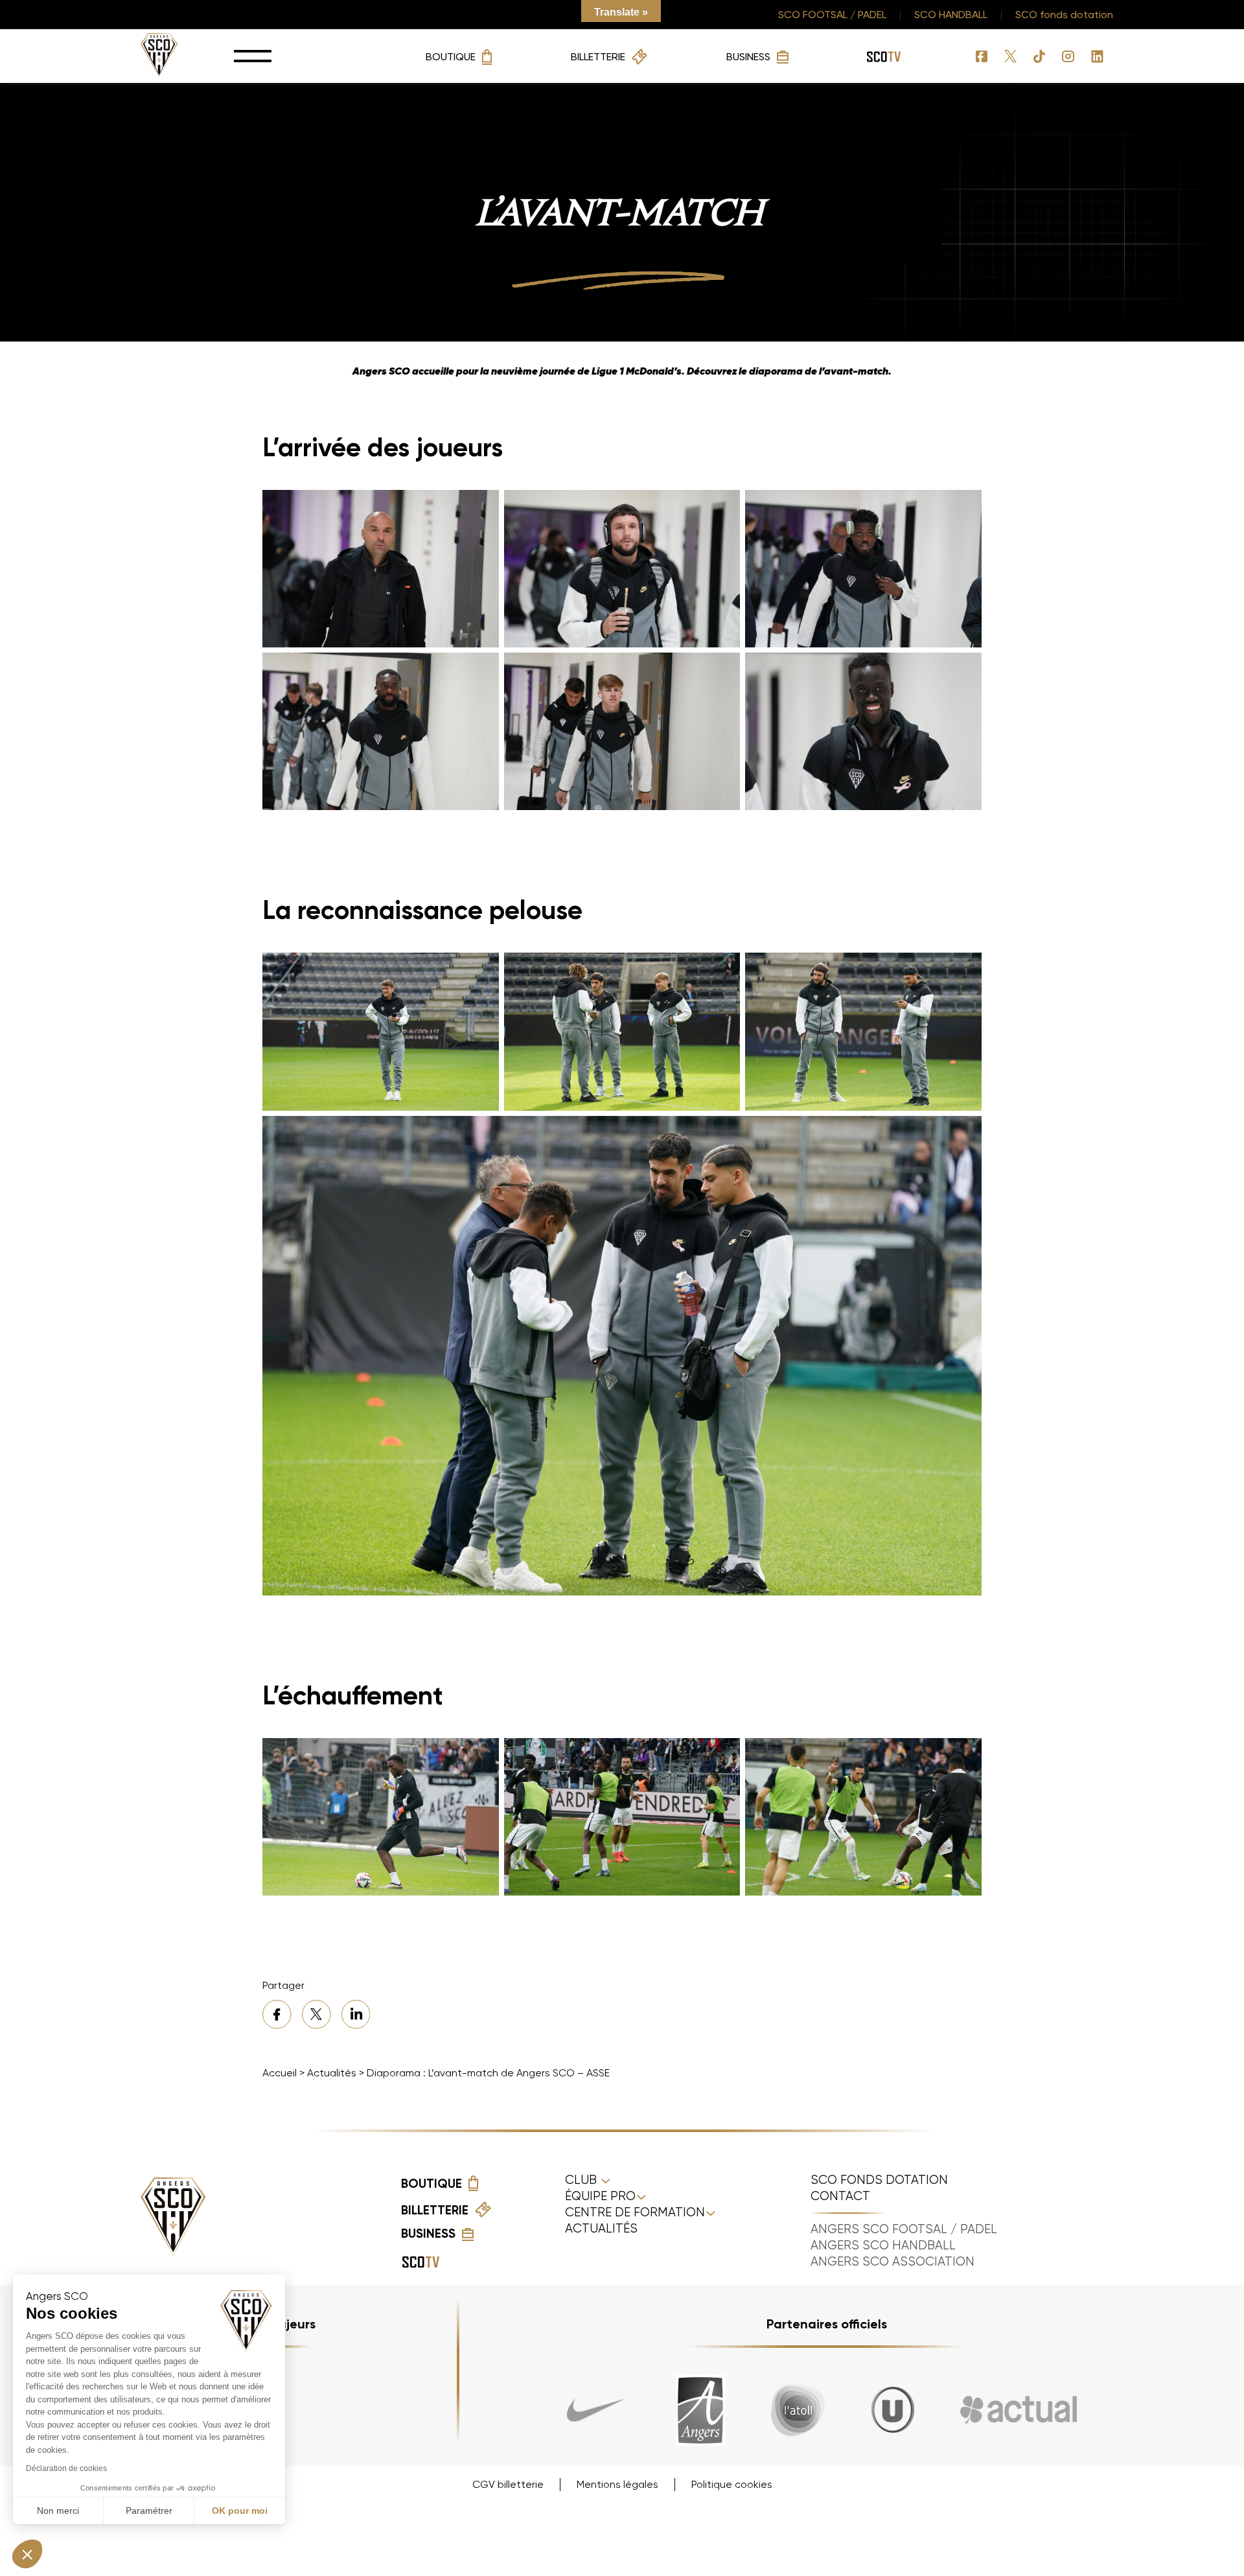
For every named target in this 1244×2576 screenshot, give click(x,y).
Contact (840, 2196)
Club (582, 2180)
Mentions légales (617, 2484)
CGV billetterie (508, 2484)
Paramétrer (149, 2511)
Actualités (332, 2073)
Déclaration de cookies (66, 2468)
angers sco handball (883, 2245)
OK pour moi (240, 2511)
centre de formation (635, 2212)
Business (748, 57)
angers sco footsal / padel (904, 2229)
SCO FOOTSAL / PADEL (832, 15)
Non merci (58, 2511)
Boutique (451, 57)
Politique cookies (732, 2484)
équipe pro (600, 2196)
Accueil (280, 2073)
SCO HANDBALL (951, 15)
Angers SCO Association (893, 2262)
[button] (27, 2554)
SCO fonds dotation (1064, 15)
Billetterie (598, 57)
